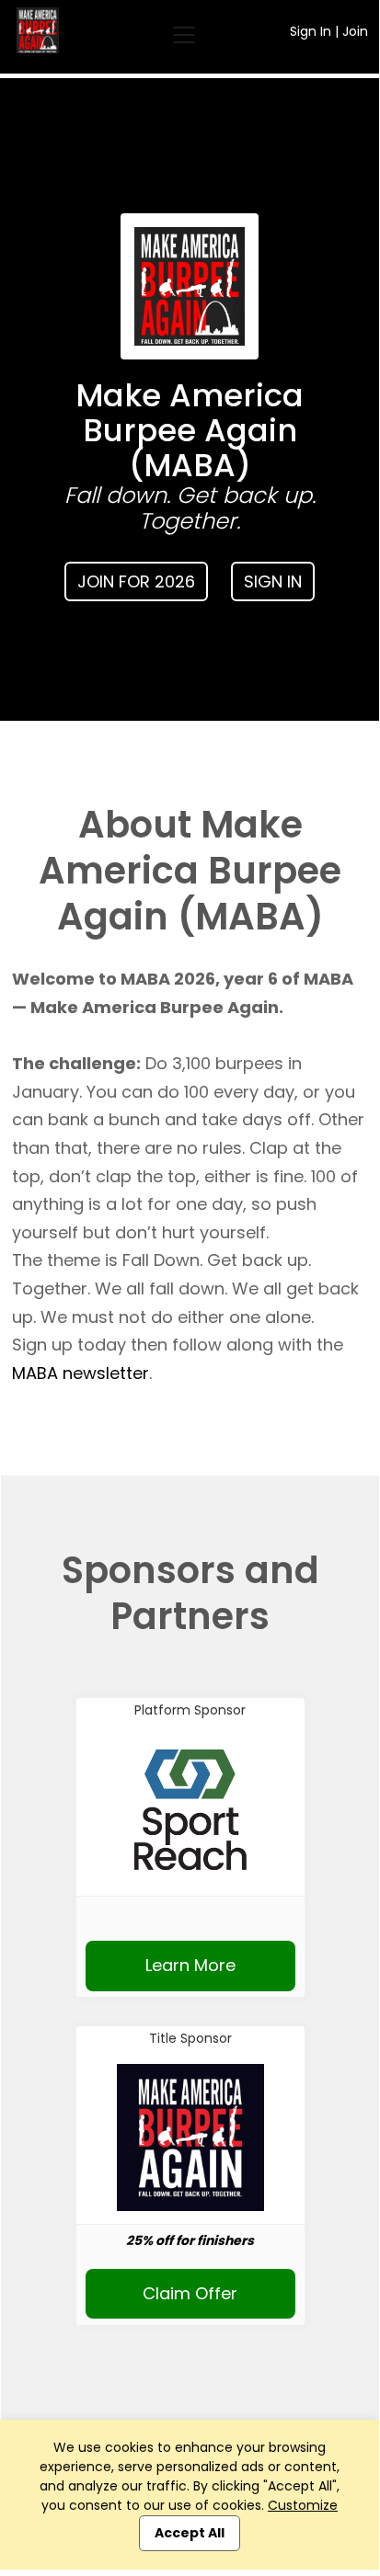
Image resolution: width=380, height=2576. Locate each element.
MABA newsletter (81, 1373)
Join (355, 31)
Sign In (311, 31)
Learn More (190, 1965)
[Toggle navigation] (184, 35)
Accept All (190, 2533)
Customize (303, 2505)
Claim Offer (190, 2293)
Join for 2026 (136, 581)
